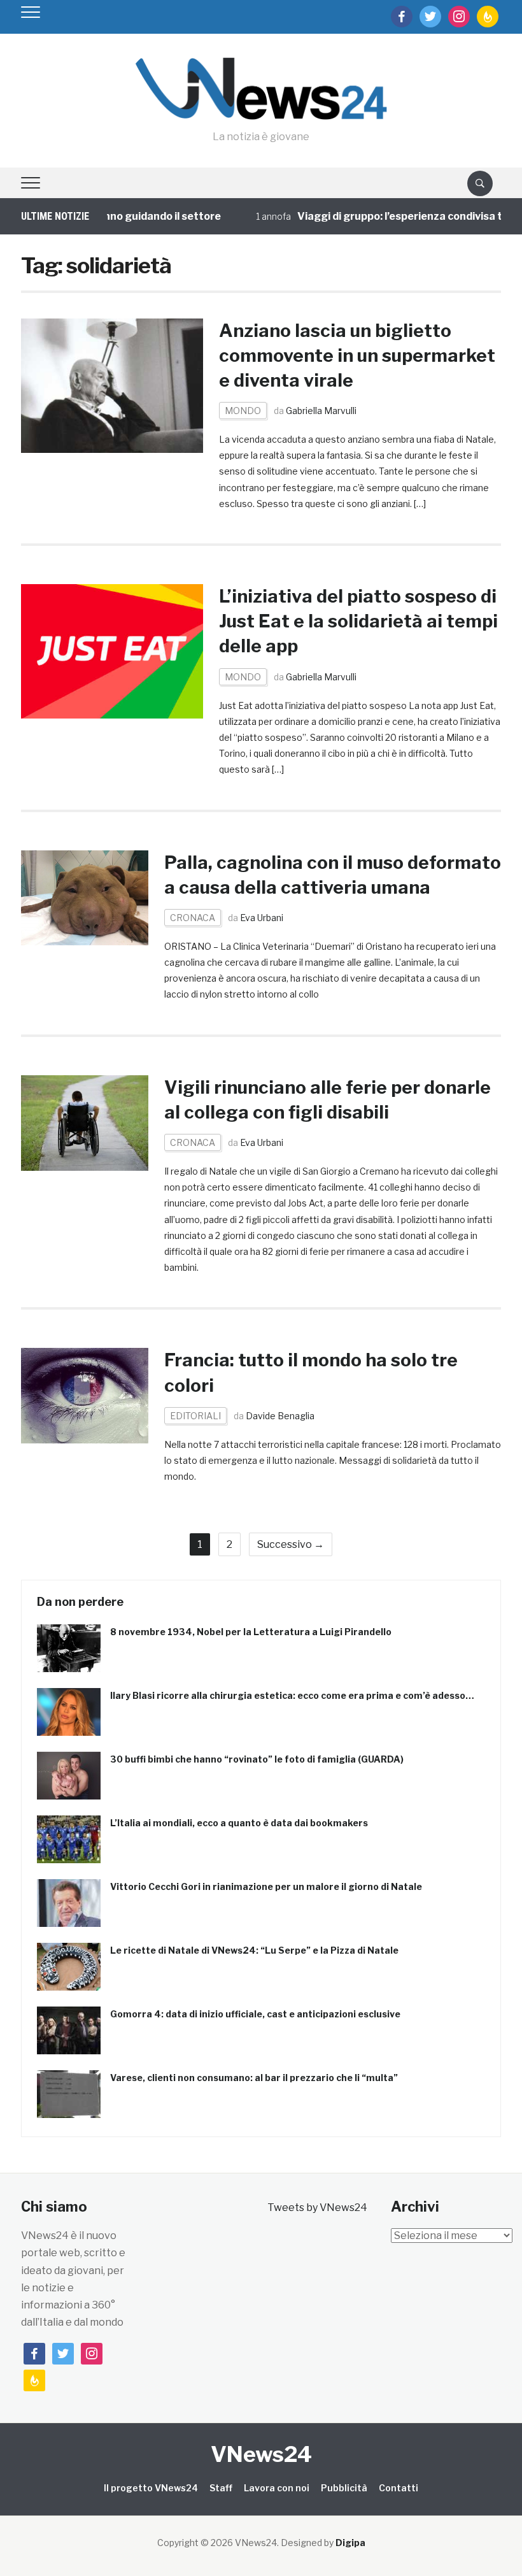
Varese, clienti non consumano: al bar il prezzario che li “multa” (254, 2078)
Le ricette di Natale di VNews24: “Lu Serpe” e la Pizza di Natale (254, 1950)
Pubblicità (344, 2488)
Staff (221, 2488)
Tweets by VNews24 (317, 2207)
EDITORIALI (195, 1416)
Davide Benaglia (280, 1416)
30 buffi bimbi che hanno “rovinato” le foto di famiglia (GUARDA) (257, 1759)
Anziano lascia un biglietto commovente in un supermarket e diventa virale (357, 355)
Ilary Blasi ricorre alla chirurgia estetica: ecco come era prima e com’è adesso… (292, 1695)
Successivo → (291, 1544)
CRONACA (193, 918)
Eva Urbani (262, 918)
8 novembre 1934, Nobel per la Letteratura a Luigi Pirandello (251, 1632)
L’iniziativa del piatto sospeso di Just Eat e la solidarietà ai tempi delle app (358, 621)
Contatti (399, 2488)
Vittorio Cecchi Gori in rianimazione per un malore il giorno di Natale (266, 1886)
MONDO (243, 411)
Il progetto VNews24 (151, 2488)
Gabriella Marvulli (321, 411)
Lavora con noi (277, 2488)
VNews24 (261, 2454)
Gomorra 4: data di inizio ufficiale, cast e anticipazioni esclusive (255, 2014)
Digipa (350, 2543)
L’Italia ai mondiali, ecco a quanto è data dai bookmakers (239, 1823)
